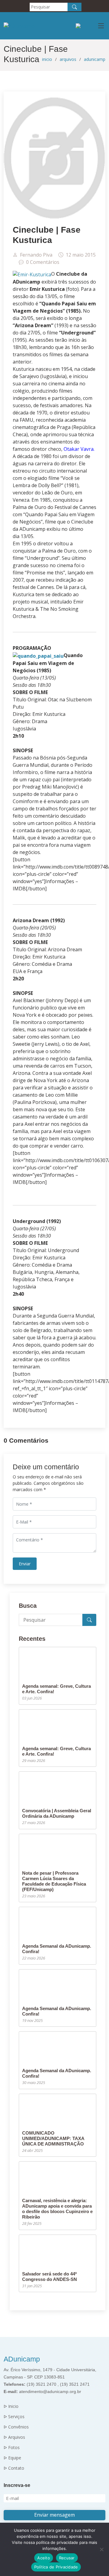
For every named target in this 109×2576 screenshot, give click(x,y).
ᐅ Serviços (14, 2417)
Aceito (44, 2558)
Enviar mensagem (54, 2515)
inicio (47, 59)
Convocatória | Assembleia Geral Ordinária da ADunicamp (57, 1813)
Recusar (67, 2558)
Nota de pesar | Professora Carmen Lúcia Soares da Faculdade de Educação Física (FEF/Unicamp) (54, 1881)
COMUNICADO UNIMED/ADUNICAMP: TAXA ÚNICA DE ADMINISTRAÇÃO (53, 2138)
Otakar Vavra (79, 449)
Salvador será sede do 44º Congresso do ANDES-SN (50, 2277)
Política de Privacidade (56, 2567)
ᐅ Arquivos (14, 2437)
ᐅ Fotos (12, 2448)
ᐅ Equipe (12, 2458)
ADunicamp (22, 2359)
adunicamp (95, 59)
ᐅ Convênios (16, 2427)
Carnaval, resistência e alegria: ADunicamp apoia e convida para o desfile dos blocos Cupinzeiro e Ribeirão (57, 2209)
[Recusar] (101, 2549)
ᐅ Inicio (11, 2406)
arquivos (68, 59)
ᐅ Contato (14, 2468)
